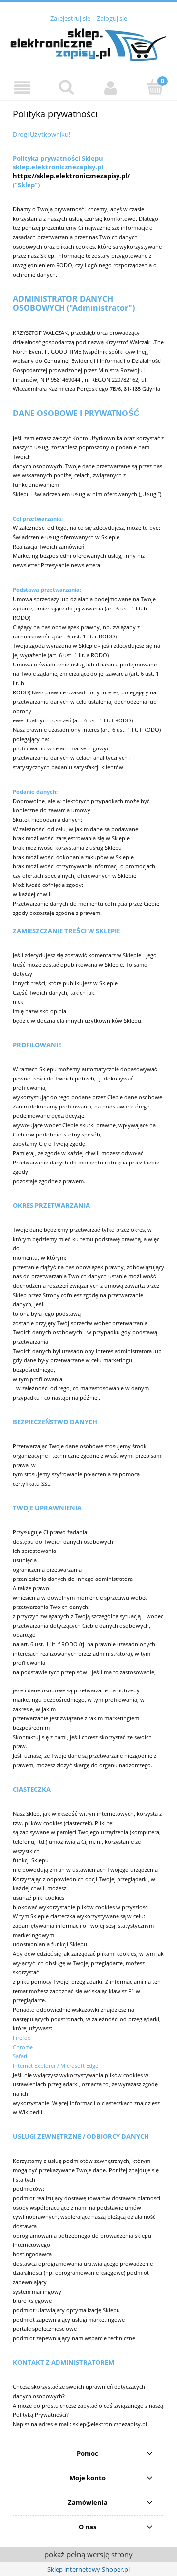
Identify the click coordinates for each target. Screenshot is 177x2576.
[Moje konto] (111, 88)
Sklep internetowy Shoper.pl (88, 2569)
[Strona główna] (88, 44)
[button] (22, 88)
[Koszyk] (155, 87)
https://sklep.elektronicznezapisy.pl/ (71, 176)
